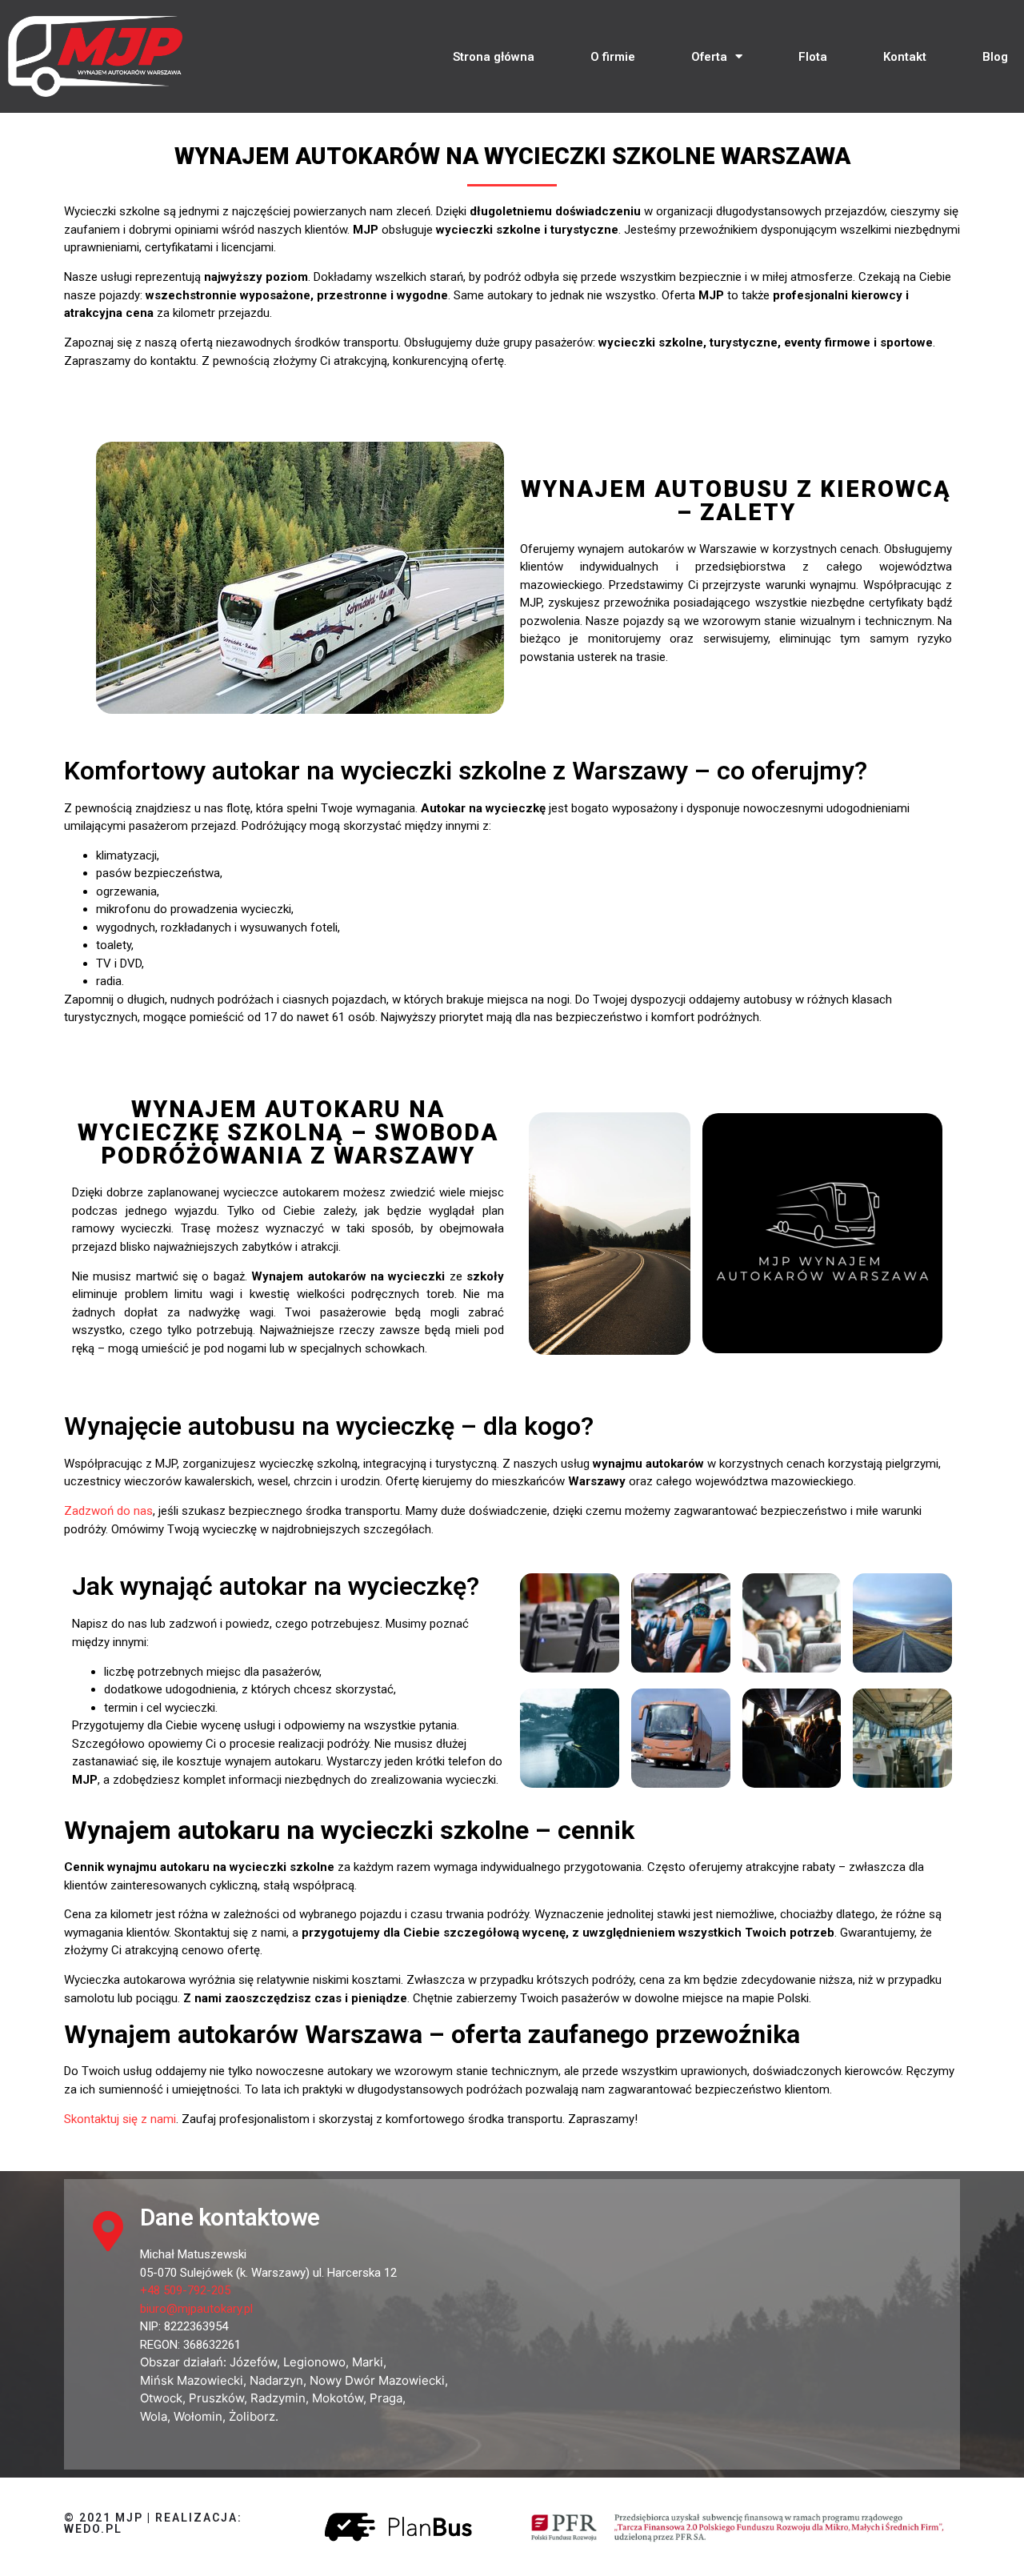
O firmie (613, 57)
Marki (368, 2362)
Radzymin (278, 2398)
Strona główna (494, 57)
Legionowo (314, 2362)
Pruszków (216, 2398)
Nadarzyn (276, 2380)
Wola (154, 2416)
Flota (813, 57)
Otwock (161, 2398)
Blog (995, 57)
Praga (386, 2398)
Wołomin (198, 2416)
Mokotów (338, 2398)
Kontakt (905, 57)
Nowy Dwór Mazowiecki (377, 2380)
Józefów (253, 2362)
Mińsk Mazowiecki (192, 2380)
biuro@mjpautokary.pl (196, 2309)
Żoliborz (252, 2416)
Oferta (709, 57)
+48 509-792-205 (185, 2290)
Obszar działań (182, 2362)
